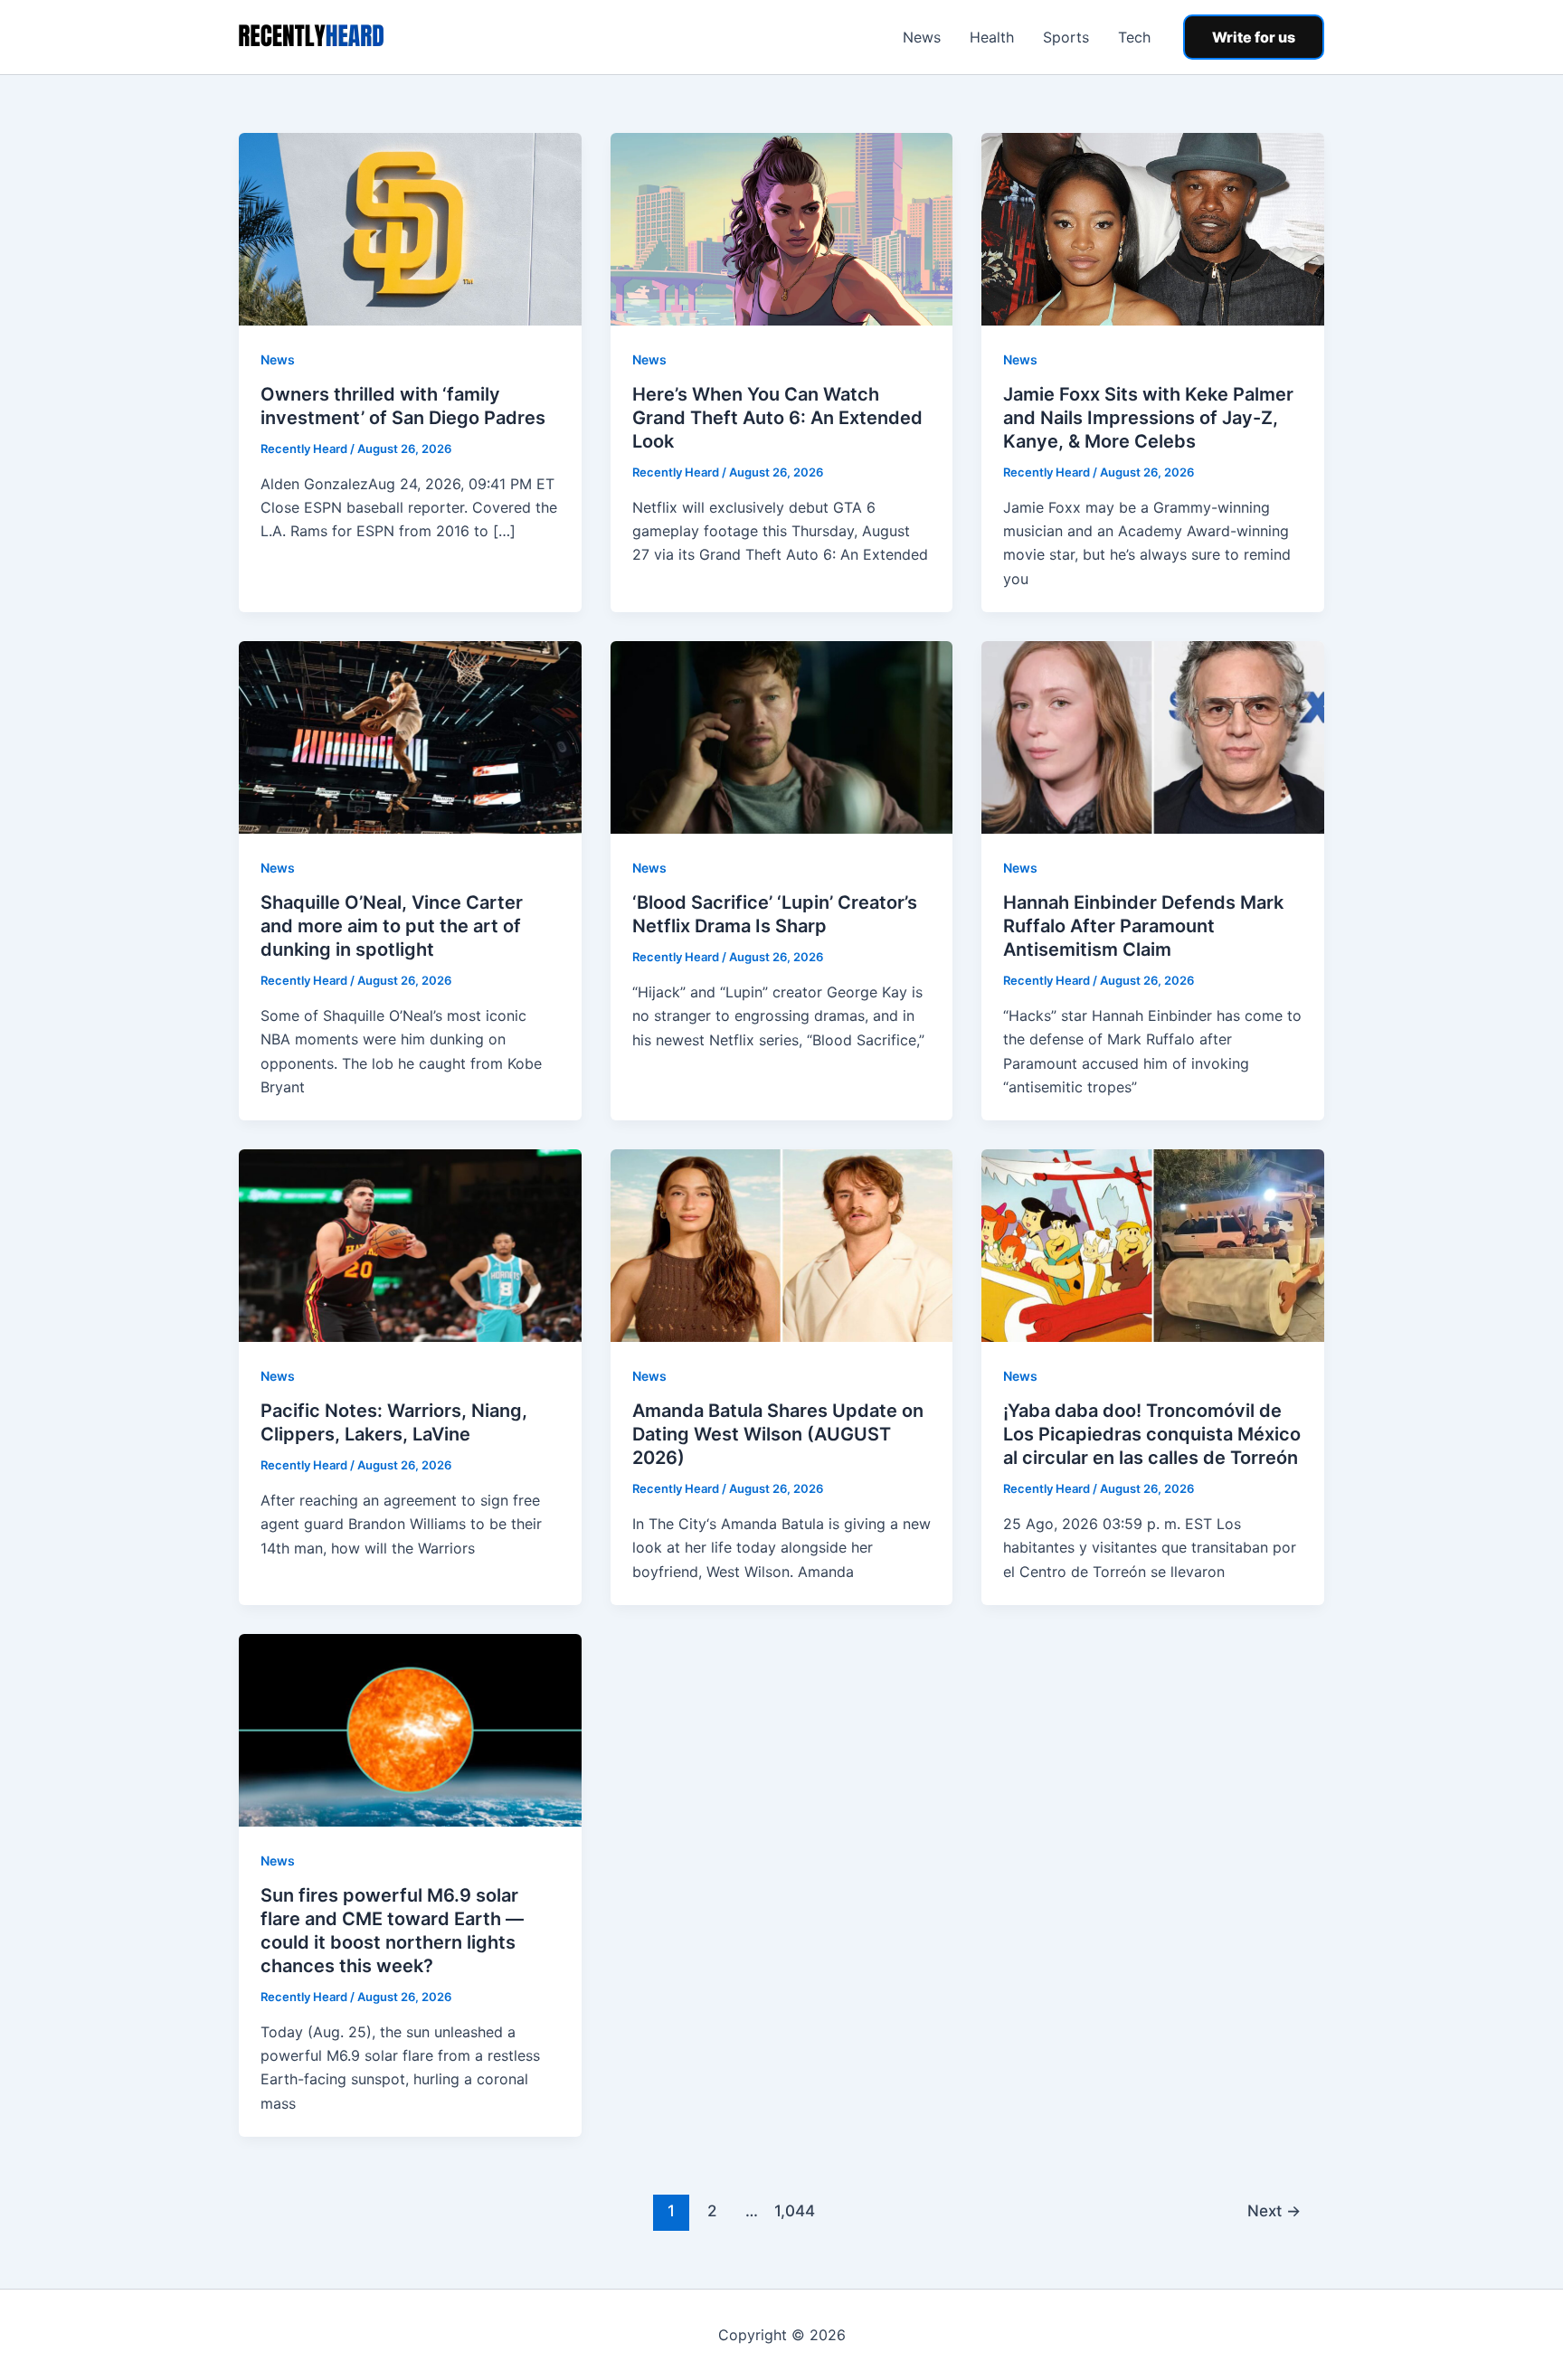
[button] (1254, 37)
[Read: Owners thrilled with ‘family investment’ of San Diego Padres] (410, 228)
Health (992, 37)
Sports (1066, 37)
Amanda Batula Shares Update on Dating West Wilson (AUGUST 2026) (778, 1434)
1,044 (792, 2210)
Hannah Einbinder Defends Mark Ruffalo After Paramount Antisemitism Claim (1143, 926)
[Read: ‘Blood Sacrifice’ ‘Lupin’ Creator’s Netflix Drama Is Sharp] (782, 736)
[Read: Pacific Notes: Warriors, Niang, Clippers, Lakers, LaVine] (410, 1244)
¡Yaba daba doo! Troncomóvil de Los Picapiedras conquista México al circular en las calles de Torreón (1152, 1434)
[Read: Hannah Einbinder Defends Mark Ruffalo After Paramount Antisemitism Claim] (1153, 736)
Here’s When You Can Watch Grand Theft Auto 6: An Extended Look (777, 418)
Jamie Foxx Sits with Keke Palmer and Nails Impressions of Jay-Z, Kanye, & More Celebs (1148, 418)
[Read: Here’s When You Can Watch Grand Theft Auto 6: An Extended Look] (782, 228)
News (922, 37)
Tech (1134, 37)
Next (1274, 2210)
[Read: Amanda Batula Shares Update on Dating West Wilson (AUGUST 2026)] (782, 1244)
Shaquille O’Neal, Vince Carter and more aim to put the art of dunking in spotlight (392, 926)
